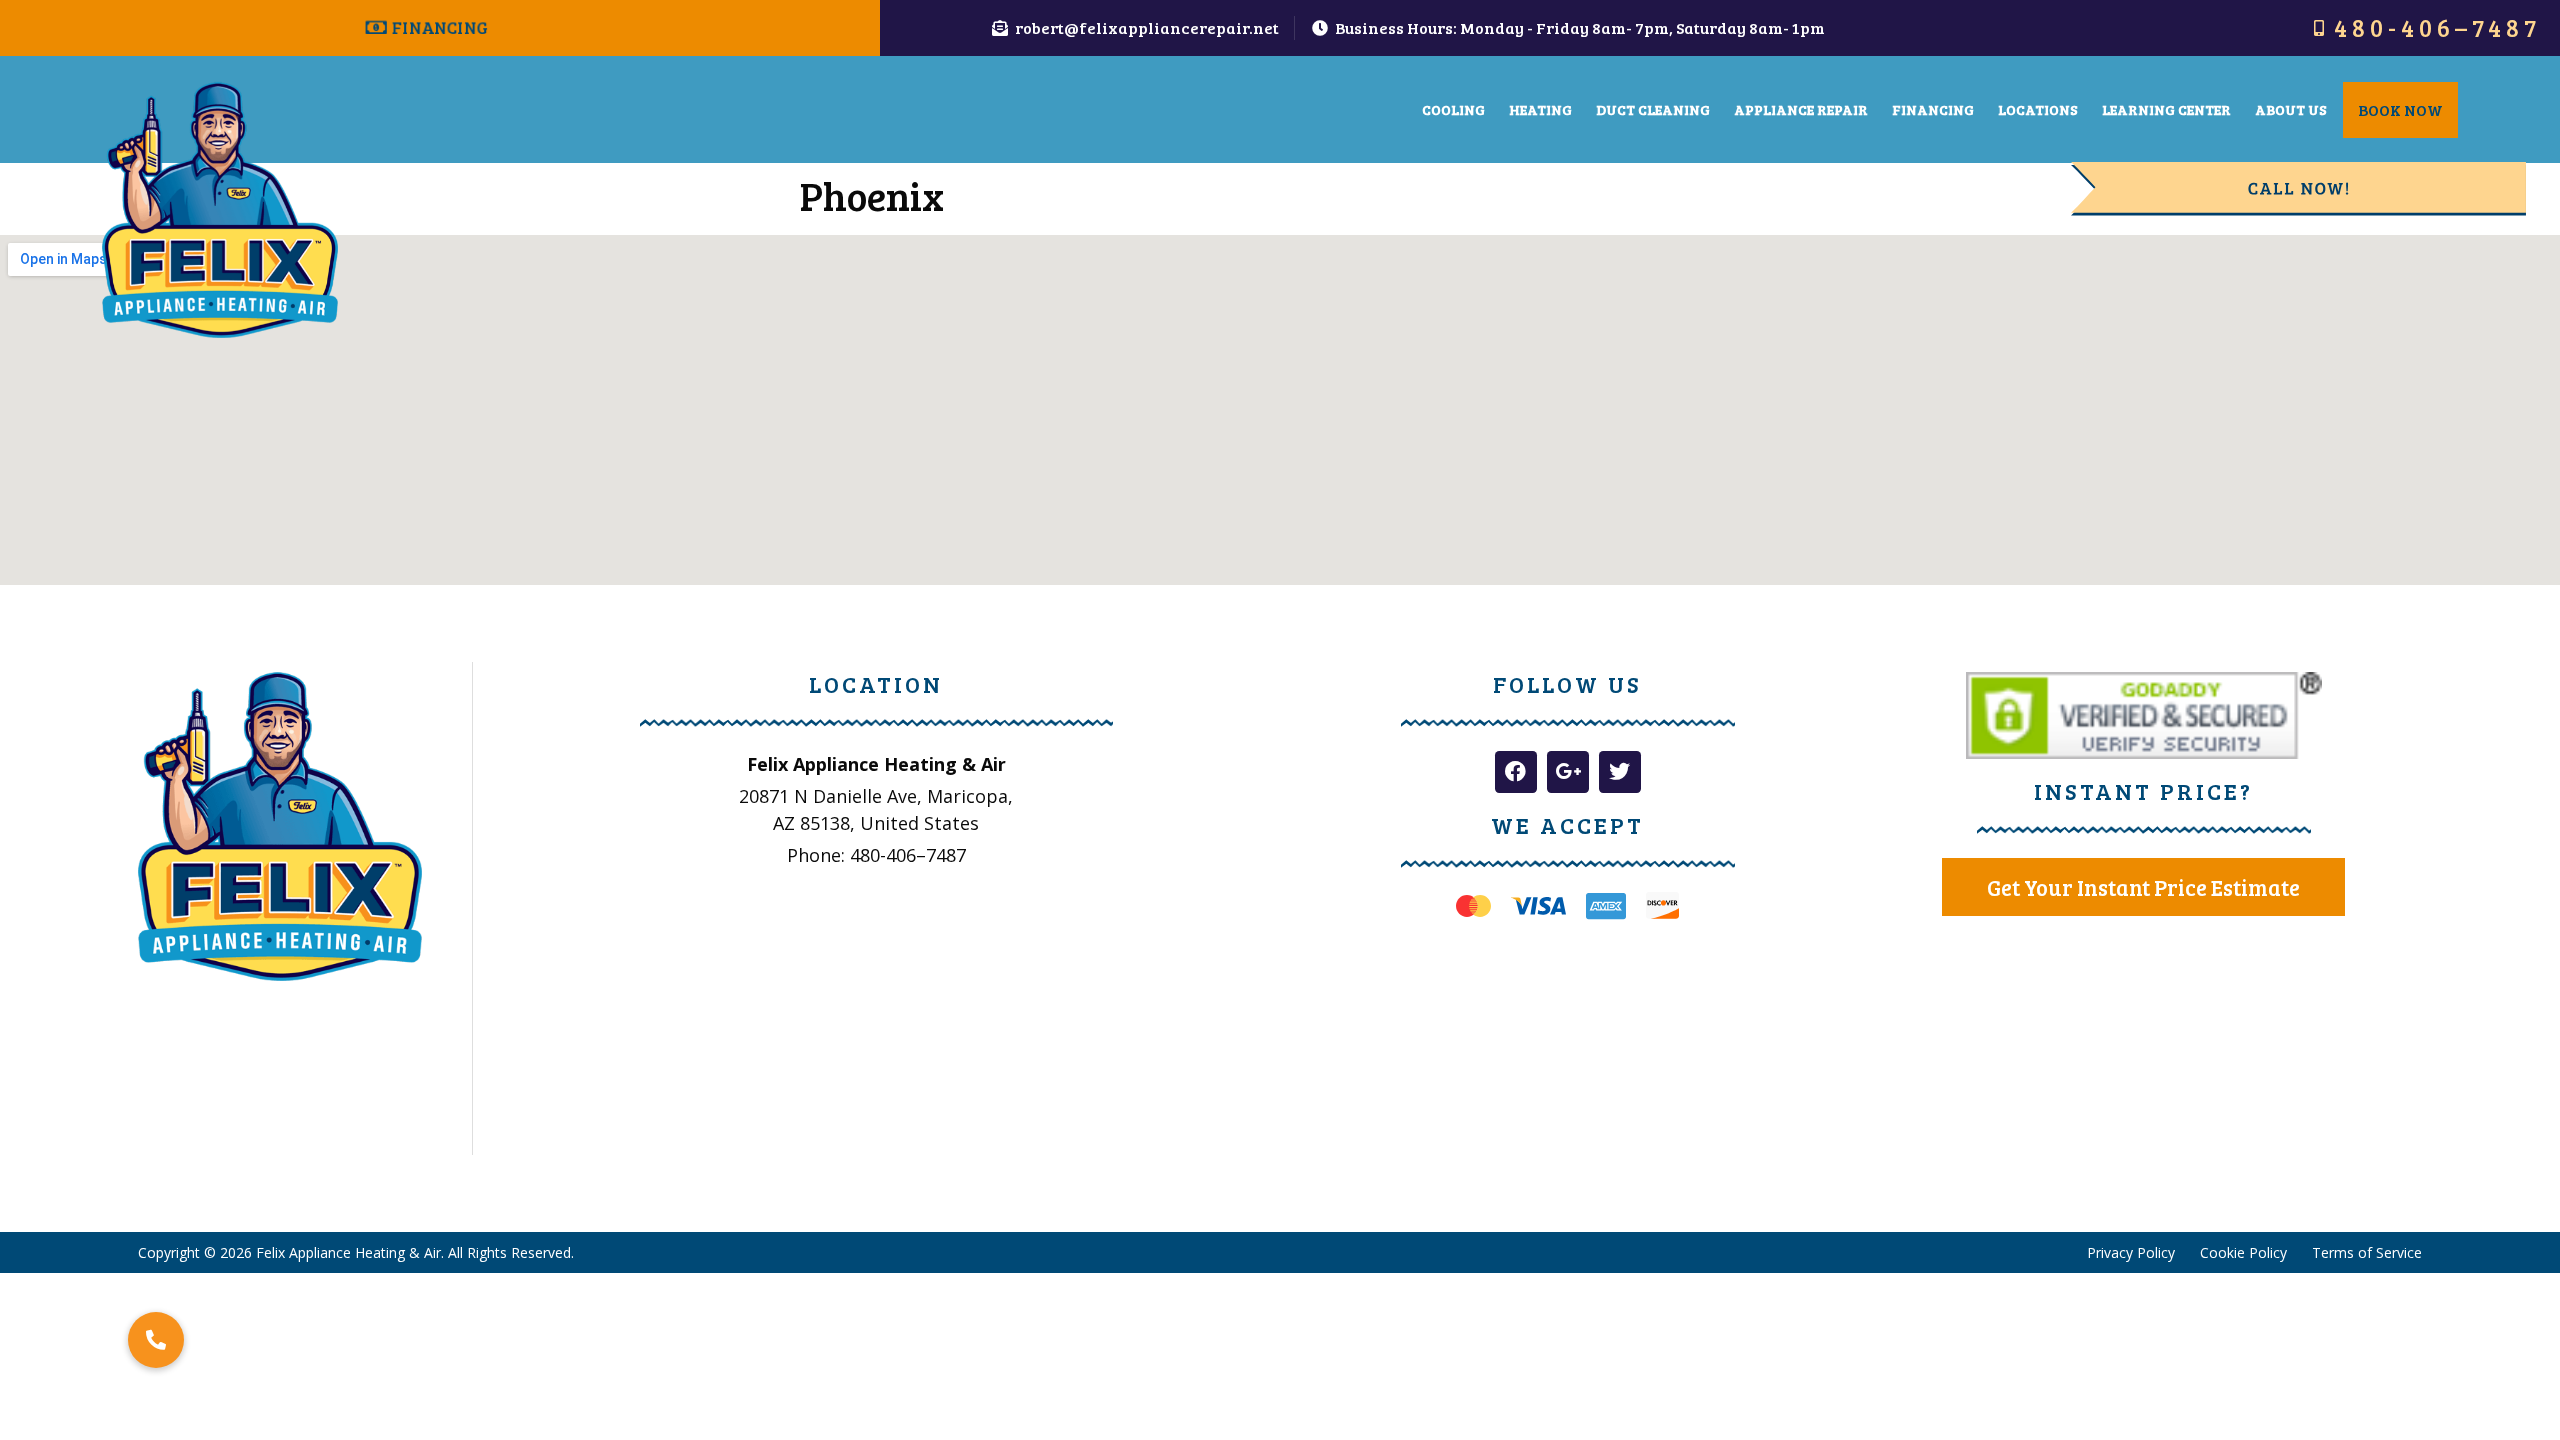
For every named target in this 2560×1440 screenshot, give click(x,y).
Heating (1540, 109)
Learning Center (2166, 109)
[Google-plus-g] (1568, 772)
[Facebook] (1516, 772)
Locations (2038, 109)
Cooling (1453, 109)
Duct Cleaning (1653, 109)
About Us (2291, 109)
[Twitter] (1620, 772)
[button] (156, 1340)
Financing (1933, 109)
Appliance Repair (1801, 109)
